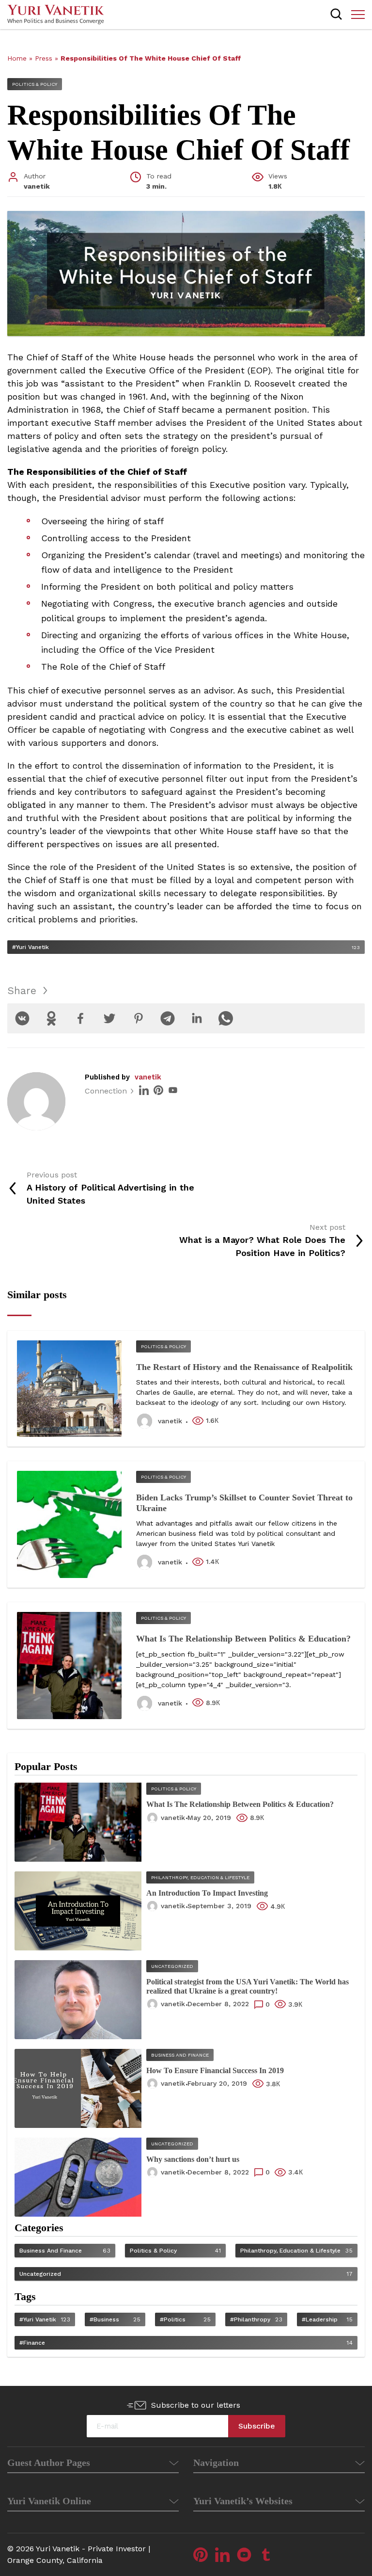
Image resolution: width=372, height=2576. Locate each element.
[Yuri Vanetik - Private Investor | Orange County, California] (56, 15)
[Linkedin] (197, 1018)
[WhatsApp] (226, 1018)
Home (17, 58)
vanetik (148, 1077)
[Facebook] (80, 1018)
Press (44, 58)
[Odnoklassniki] (51, 1018)
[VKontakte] (22, 1018)
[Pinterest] (139, 1018)
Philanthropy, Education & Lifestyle (200, 1877)
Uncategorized (172, 1966)
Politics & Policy (35, 84)
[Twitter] (109, 1018)
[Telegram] (168, 1018)
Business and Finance (180, 2055)
